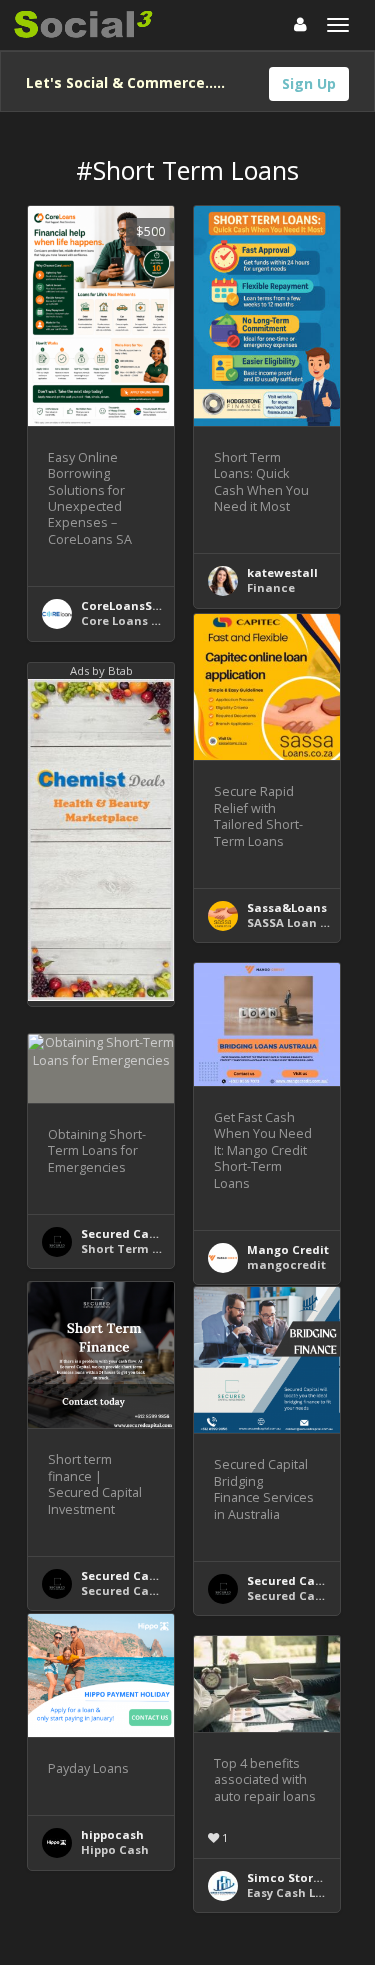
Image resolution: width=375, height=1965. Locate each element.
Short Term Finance (140, 1248)
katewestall (282, 572)
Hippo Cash (115, 1849)
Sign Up (309, 83)
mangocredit (286, 1264)
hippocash (112, 1834)
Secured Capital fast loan (158, 1590)
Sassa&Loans (287, 907)
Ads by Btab (101, 670)
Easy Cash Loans (296, 1892)
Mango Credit (288, 1249)
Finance (271, 587)
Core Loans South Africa (154, 620)
